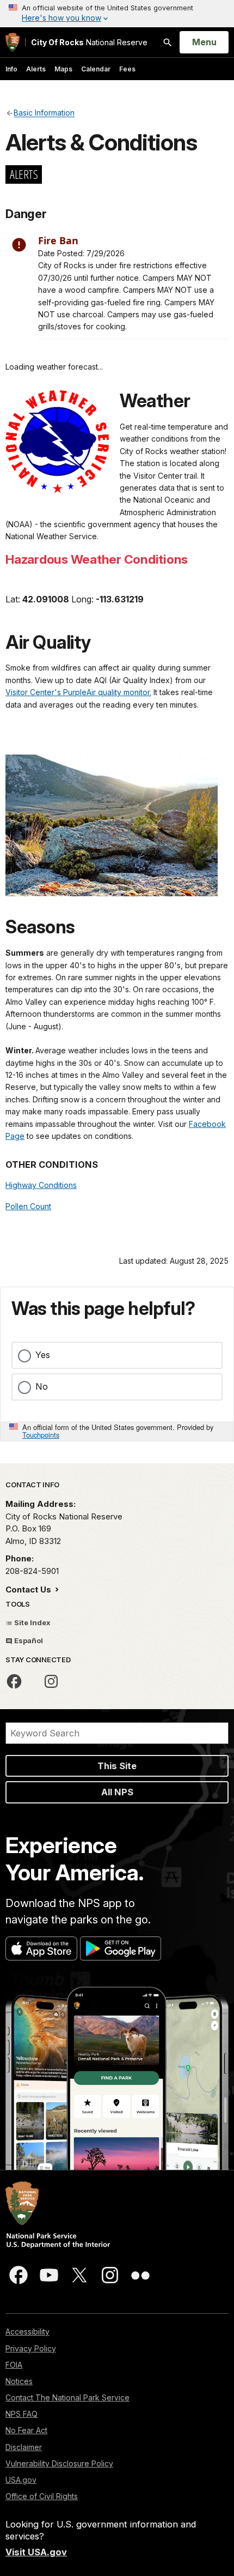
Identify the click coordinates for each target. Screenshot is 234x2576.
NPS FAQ (21, 2414)
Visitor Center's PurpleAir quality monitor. (78, 692)
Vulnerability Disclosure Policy (59, 2463)
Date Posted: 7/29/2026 (81, 253)
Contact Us (29, 1589)
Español (28, 1640)
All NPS (117, 1792)
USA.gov (21, 2480)
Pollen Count (28, 1206)
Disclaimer (24, 2447)
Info (11, 69)
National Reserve (89, 42)
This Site (117, 1766)
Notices (19, 2381)
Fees (127, 69)
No (42, 1386)
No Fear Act (26, 2430)
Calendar (96, 69)
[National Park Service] (13, 42)
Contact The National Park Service (67, 2397)
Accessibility (27, 2331)
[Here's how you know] (117, 14)
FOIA (14, 2365)
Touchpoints (41, 1435)
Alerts (36, 69)
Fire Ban (58, 240)
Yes (43, 1355)
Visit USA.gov (36, 2552)
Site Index (32, 1622)
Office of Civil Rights (42, 2496)
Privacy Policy (31, 2348)
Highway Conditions (41, 1185)
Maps (63, 69)
